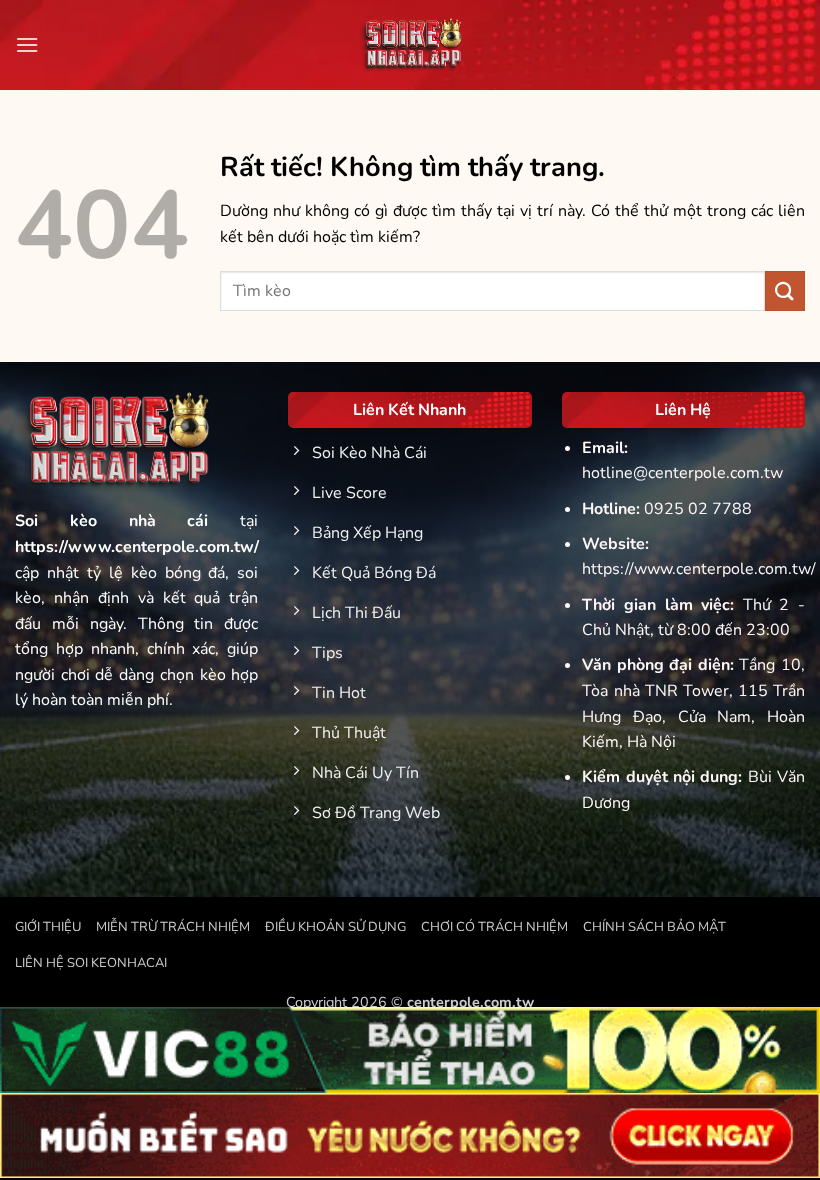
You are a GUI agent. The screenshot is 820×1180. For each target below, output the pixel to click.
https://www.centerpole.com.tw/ (699, 569)
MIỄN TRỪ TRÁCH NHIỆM (173, 927)
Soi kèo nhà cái (112, 521)
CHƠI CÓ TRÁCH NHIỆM (494, 927)
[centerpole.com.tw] (410, 45)
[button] (27, 44)
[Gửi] (785, 290)
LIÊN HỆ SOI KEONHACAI (91, 963)
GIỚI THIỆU (48, 927)
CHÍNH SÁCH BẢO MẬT (654, 927)
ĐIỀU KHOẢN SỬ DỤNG (335, 927)
